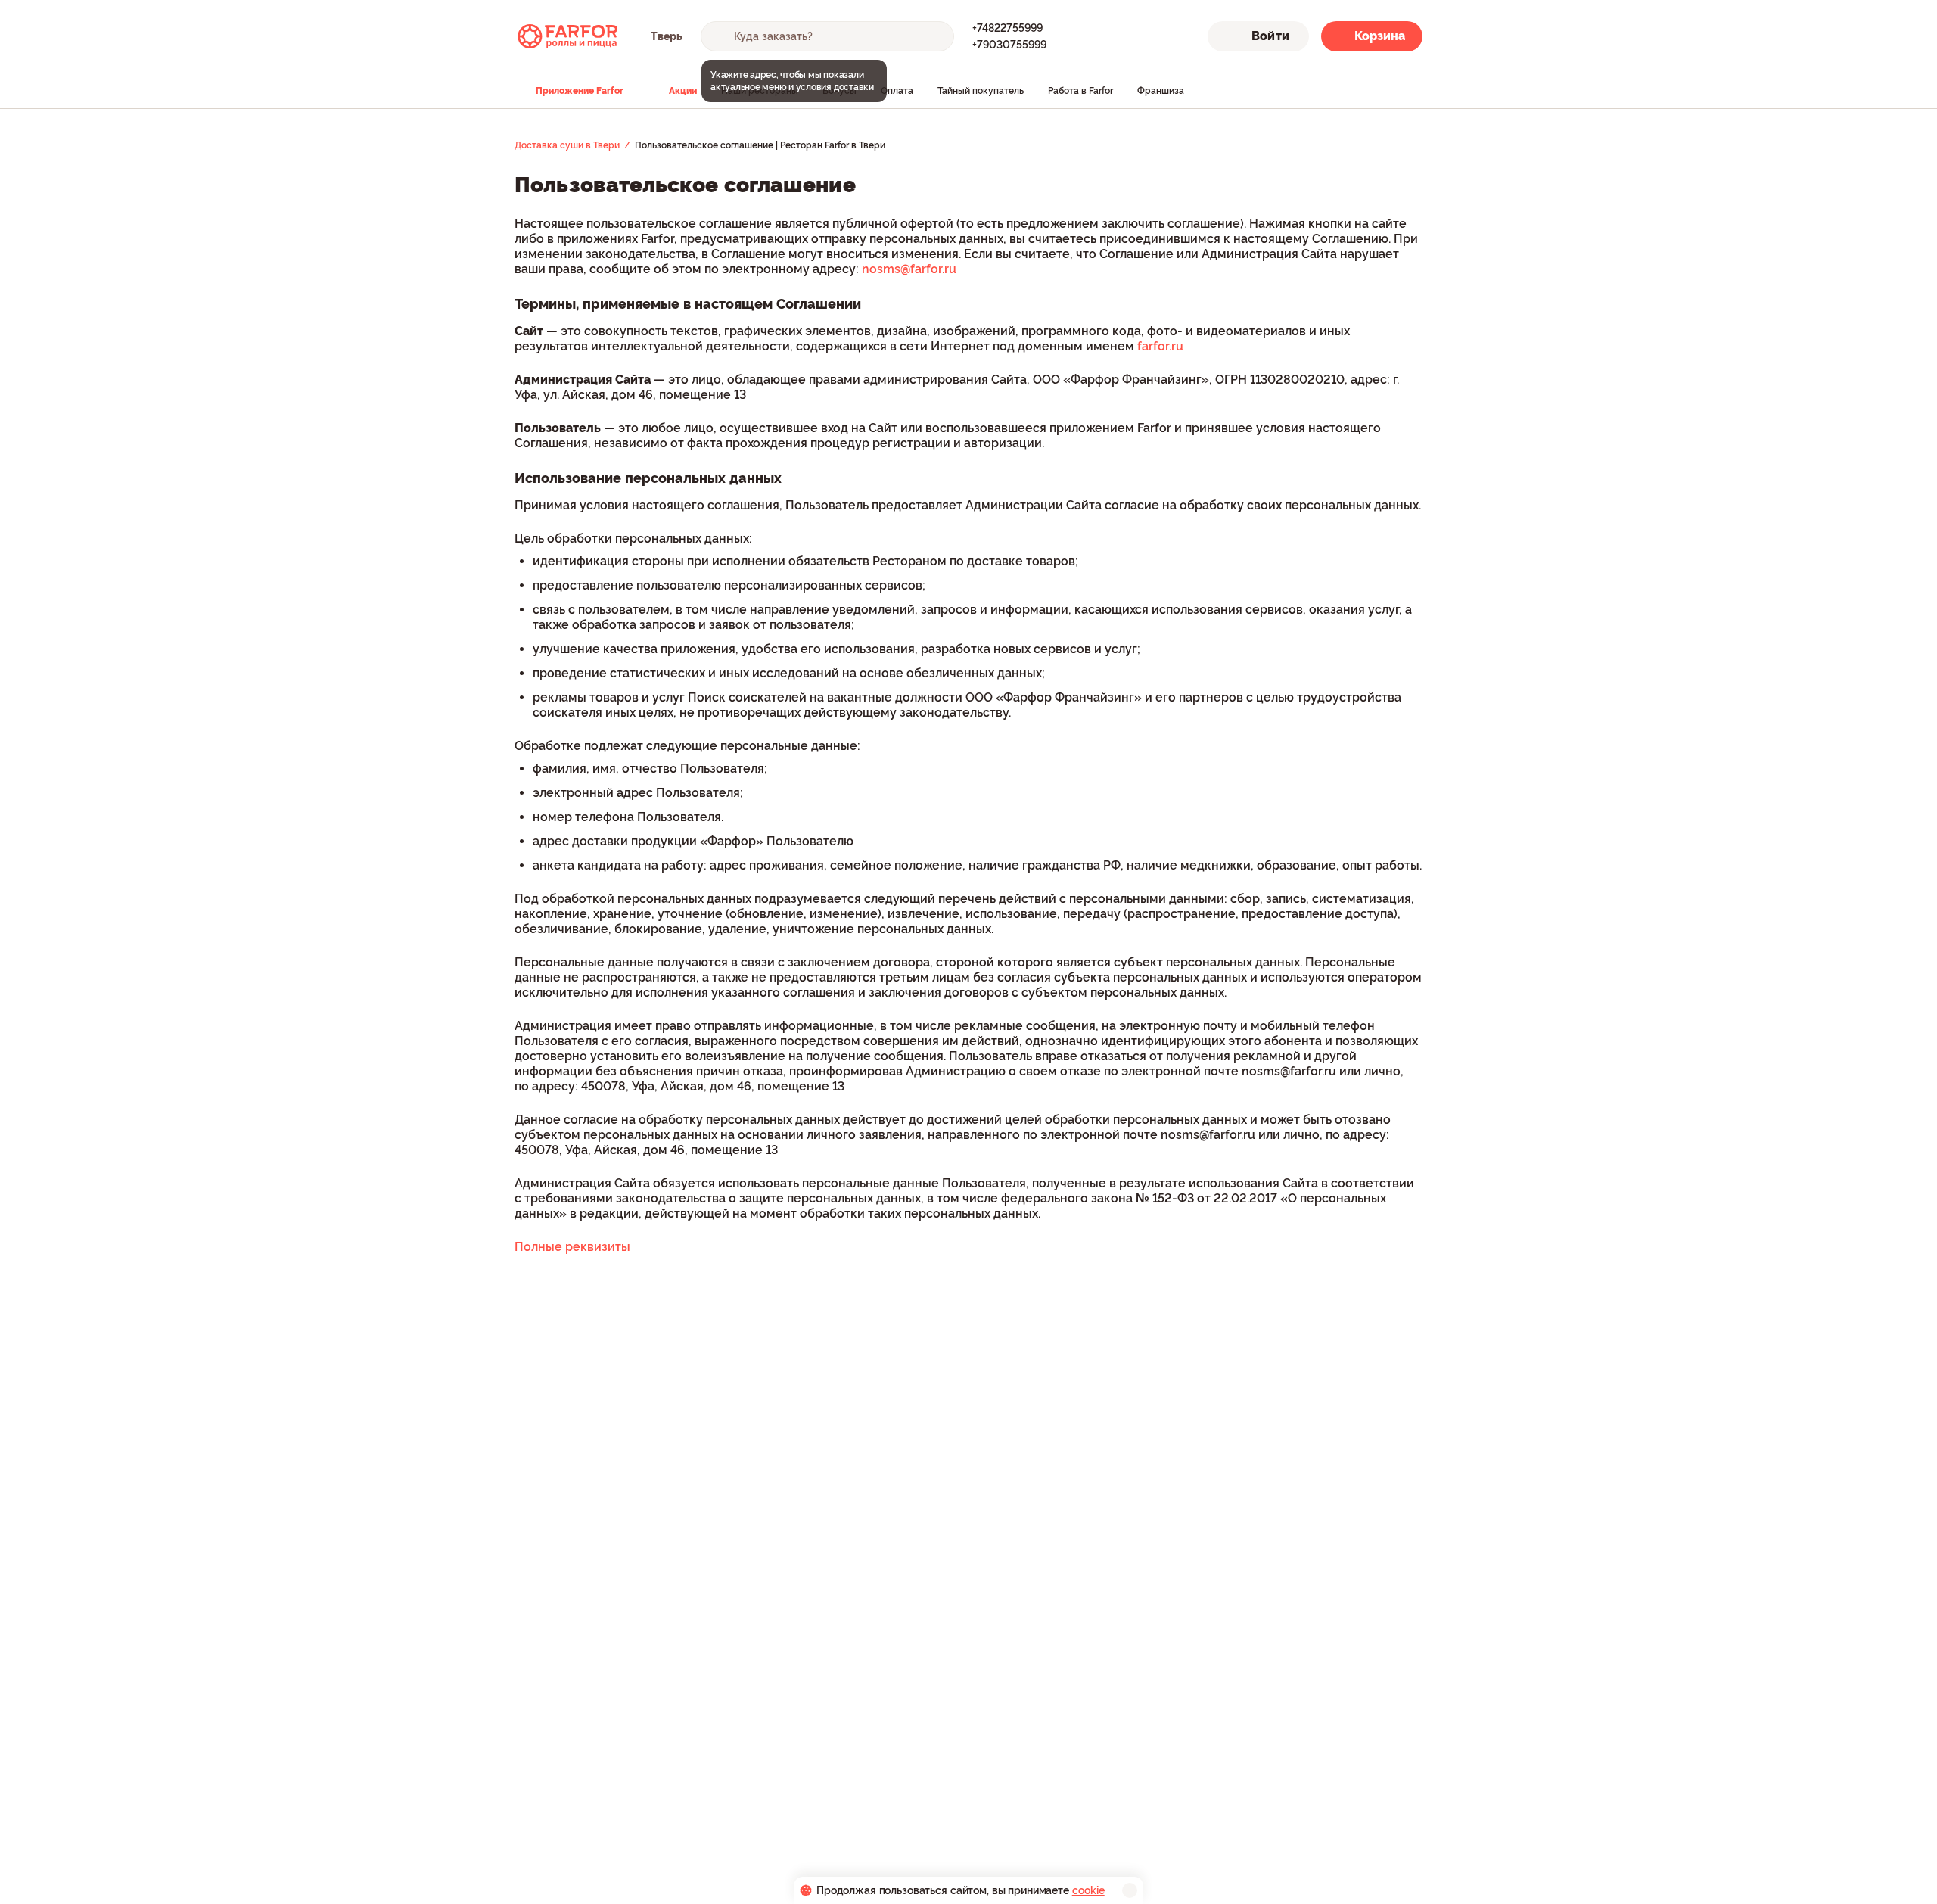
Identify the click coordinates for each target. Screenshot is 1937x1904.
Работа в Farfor (1080, 91)
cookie (1088, 1890)
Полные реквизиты (572, 1247)
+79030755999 (1009, 45)
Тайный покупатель (981, 91)
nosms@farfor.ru (909, 269)
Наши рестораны (760, 91)
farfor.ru (1160, 346)
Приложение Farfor (580, 91)
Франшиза (1161, 91)
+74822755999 (1007, 28)
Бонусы (839, 91)
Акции (683, 91)
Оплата (897, 91)
